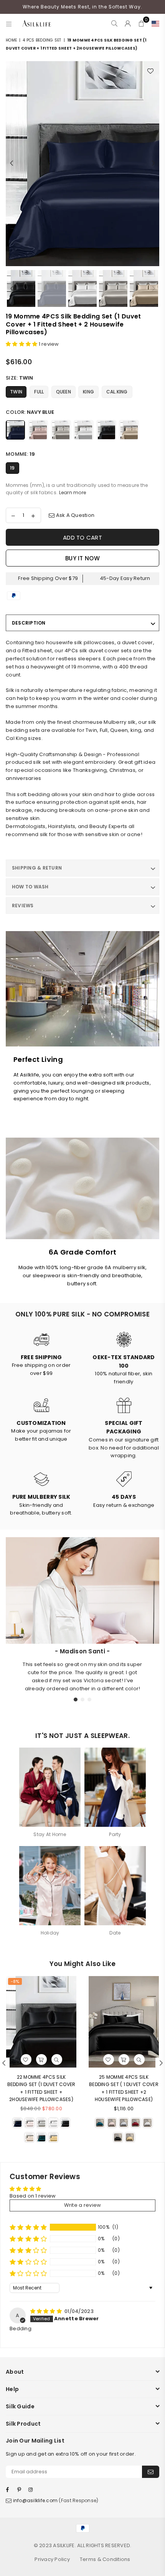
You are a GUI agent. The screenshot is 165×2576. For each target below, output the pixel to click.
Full (39, 392)
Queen (64, 392)
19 (12, 468)
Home (11, 40)
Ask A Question (74, 515)
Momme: (20, 454)
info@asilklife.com (35, 2500)
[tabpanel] (82, 1670)
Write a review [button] (83, 2205)
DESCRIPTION (29, 623)
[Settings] (154, 23)
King (88, 392)
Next (153, 163)
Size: (20, 378)
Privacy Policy (52, 2559)
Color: (30, 412)
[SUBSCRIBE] (151, 2472)
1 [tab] (76, 1700)
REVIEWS (23, 906)
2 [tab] (83, 1700)
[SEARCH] (115, 23)
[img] (47, 2311)
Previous (12, 163)
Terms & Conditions (105, 2559)
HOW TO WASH (30, 887)
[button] (22, 344)
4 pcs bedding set (42, 40)
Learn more (73, 492)
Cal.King (117, 392)
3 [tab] (90, 1700)
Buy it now (82, 558)
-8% (15, 1981)
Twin (16, 392)
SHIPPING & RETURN (37, 868)
